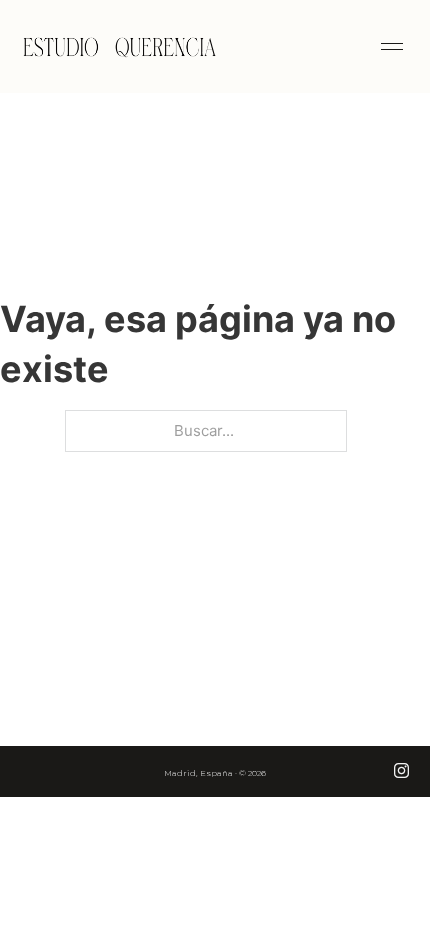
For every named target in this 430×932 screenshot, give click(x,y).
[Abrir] (392, 46)
